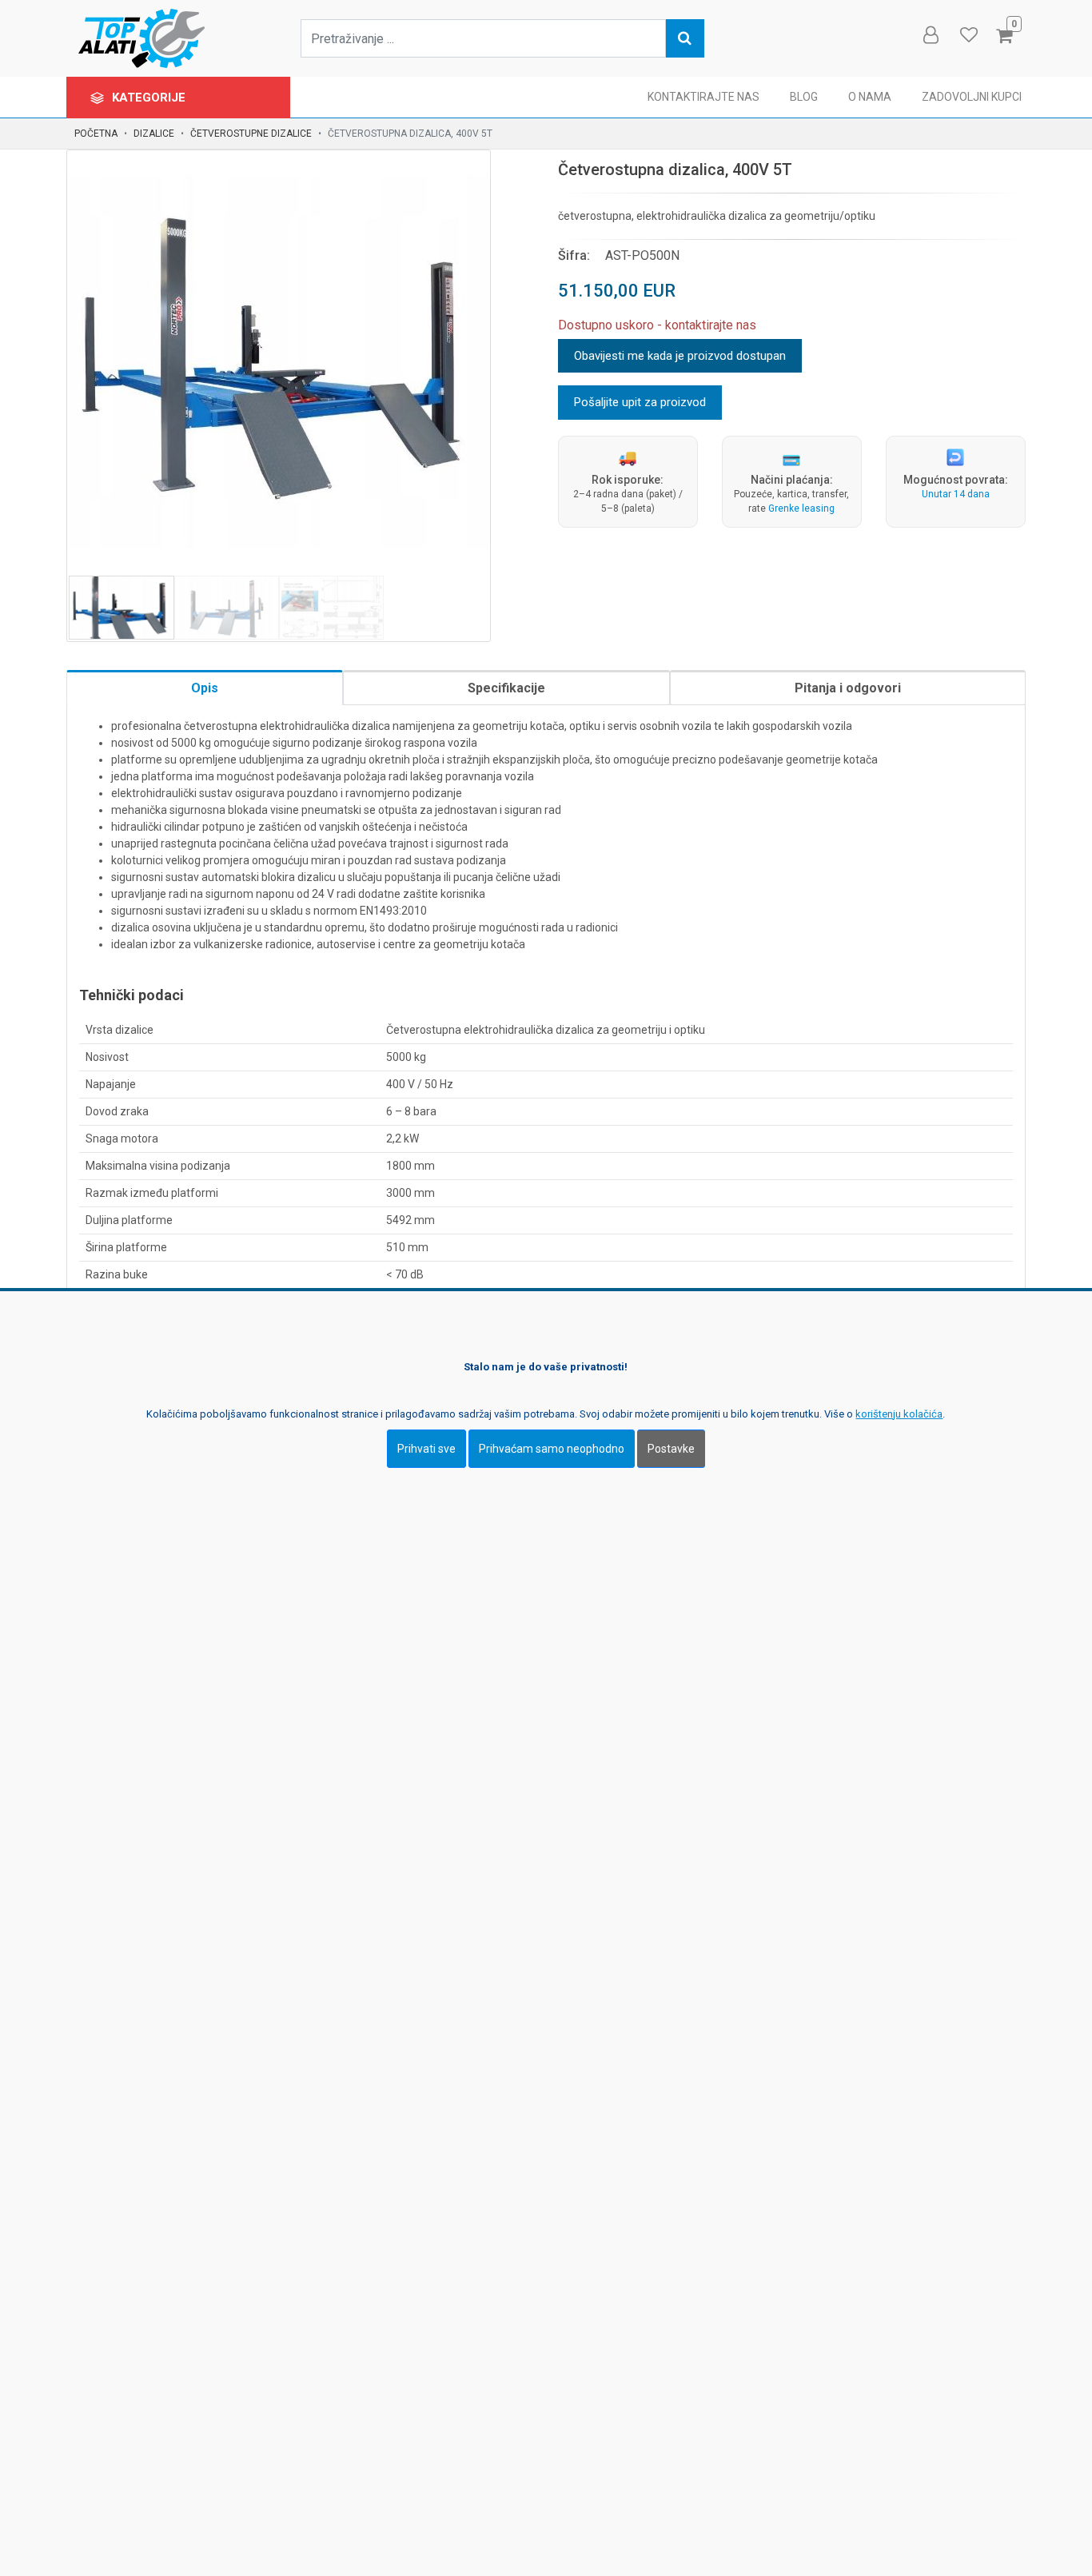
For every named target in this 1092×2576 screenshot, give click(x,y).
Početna (96, 134)
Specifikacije (506, 688)
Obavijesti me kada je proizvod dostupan (680, 356)
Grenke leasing (801, 508)
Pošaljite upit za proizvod (640, 402)
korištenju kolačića (899, 1414)
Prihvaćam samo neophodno (552, 1449)
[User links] (930, 35)
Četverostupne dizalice (251, 134)
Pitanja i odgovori (848, 688)
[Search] (685, 38)
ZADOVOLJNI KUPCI (972, 97)
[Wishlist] (968, 35)
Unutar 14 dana (956, 494)
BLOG (804, 97)
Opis (205, 688)
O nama (870, 97)
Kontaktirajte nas (703, 97)
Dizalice (154, 134)
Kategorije (150, 98)
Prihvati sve (426, 1449)
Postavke (671, 1449)
